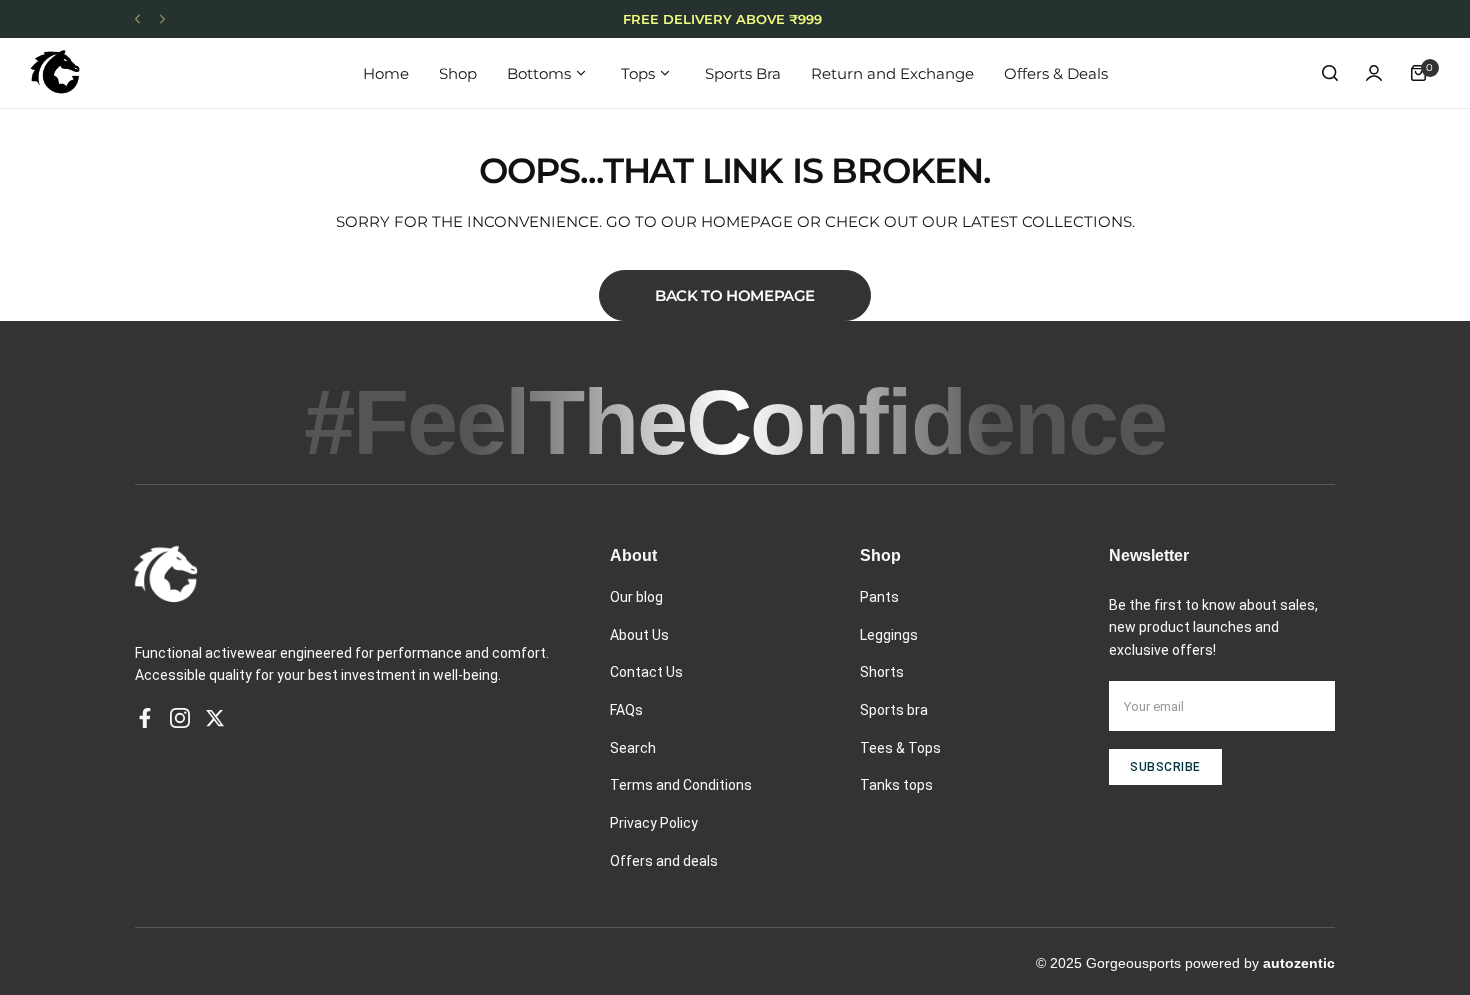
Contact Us (646, 672)
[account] (1374, 73)
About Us (639, 635)
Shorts (882, 672)
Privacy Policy (654, 823)
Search (633, 748)
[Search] (1330, 73)
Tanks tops (896, 785)
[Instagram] (180, 718)
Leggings (889, 635)
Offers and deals (664, 861)
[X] (215, 718)
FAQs (626, 710)
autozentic (1299, 963)
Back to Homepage (735, 295)
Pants (879, 597)
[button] (137, 19)
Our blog (636, 597)
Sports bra (894, 710)
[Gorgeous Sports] (55, 73)
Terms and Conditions (681, 785)
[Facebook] (145, 718)
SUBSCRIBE (1165, 767)
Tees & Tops (900, 748)
